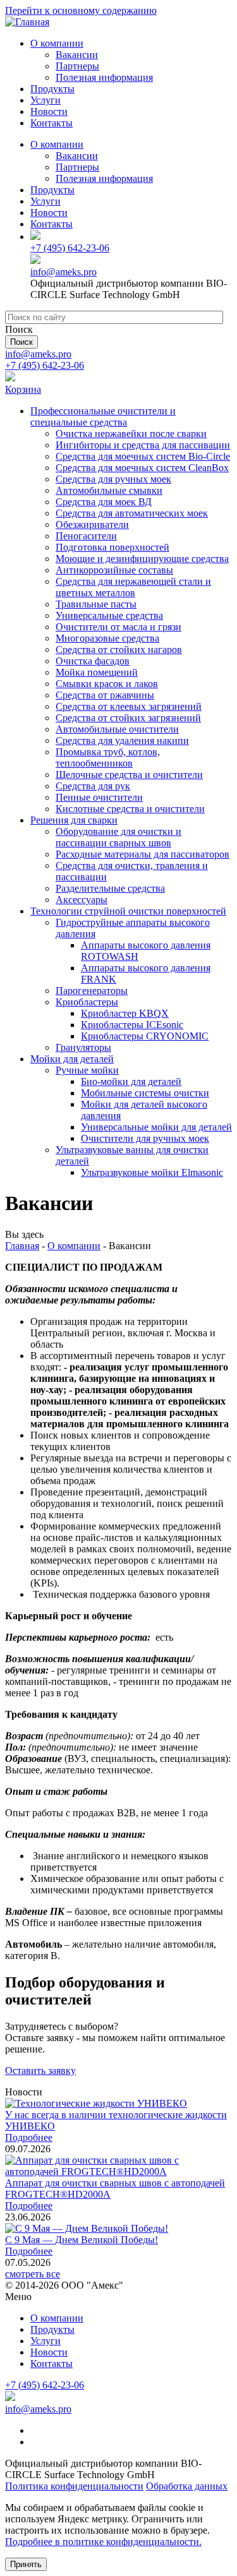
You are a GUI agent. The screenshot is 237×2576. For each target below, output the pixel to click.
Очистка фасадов (93, 661)
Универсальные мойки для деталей (156, 1127)
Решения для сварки (74, 820)
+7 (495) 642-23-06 (70, 248)
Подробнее (29, 2137)
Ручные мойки (87, 1070)
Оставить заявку (40, 2070)
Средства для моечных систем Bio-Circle (143, 456)
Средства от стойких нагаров (119, 650)
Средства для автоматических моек (132, 513)
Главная (22, 1246)
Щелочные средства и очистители (129, 775)
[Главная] (27, 22)
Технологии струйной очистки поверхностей (128, 911)
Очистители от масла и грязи (118, 627)
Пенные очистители (99, 797)
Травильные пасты (96, 604)
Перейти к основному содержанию (81, 10)
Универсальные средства (109, 615)
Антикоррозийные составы (114, 570)
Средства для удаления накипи (122, 740)
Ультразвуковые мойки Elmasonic (152, 1172)
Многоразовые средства (107, 638)
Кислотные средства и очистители (130, 809)
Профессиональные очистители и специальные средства (103, 416)
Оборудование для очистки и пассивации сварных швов (118, 837)
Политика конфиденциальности (74, 2486)
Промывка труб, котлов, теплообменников (108, 758)
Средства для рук (93, 786)
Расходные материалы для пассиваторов (143, 854)
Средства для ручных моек (113, 479)
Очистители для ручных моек (145, 1138)
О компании (57, 43)
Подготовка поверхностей (112, 547)
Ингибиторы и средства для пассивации (143, 445)
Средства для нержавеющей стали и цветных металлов (133, 587)
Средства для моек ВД (104, 502)
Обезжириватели (92, 524)
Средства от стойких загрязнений (128, 718)
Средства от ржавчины (105, 695)
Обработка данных (187, 2486)
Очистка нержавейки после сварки (131, 434)
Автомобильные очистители (117, 729)
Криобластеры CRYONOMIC (145, 1036)
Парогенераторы (92, 991)
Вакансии (77, 55)
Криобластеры (87, 1002)
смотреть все (33, 2274)
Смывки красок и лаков (107, 684)
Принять (26, 2564)
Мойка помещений (97, 672)
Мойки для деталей (72, 1059)
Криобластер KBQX (125, 1013)
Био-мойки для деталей (131, 1081)
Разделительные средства (110, 888)
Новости (49, 111)
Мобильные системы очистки (145, 1093)
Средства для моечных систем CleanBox (142, 468)
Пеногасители (86, 536)
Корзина (23, 389)
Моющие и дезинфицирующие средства (142, 559)
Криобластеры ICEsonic (132, 1025)
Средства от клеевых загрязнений (129, 706)
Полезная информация (104, 77)
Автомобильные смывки (109, 490)
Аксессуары (82, 900)
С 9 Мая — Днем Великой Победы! (82, 2240)
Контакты (52, 123)
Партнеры (77, 66)
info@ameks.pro (64, 272)
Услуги (46, 100)
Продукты (52, 89)
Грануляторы (83, 1047)
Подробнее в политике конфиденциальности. (103, 2542)
